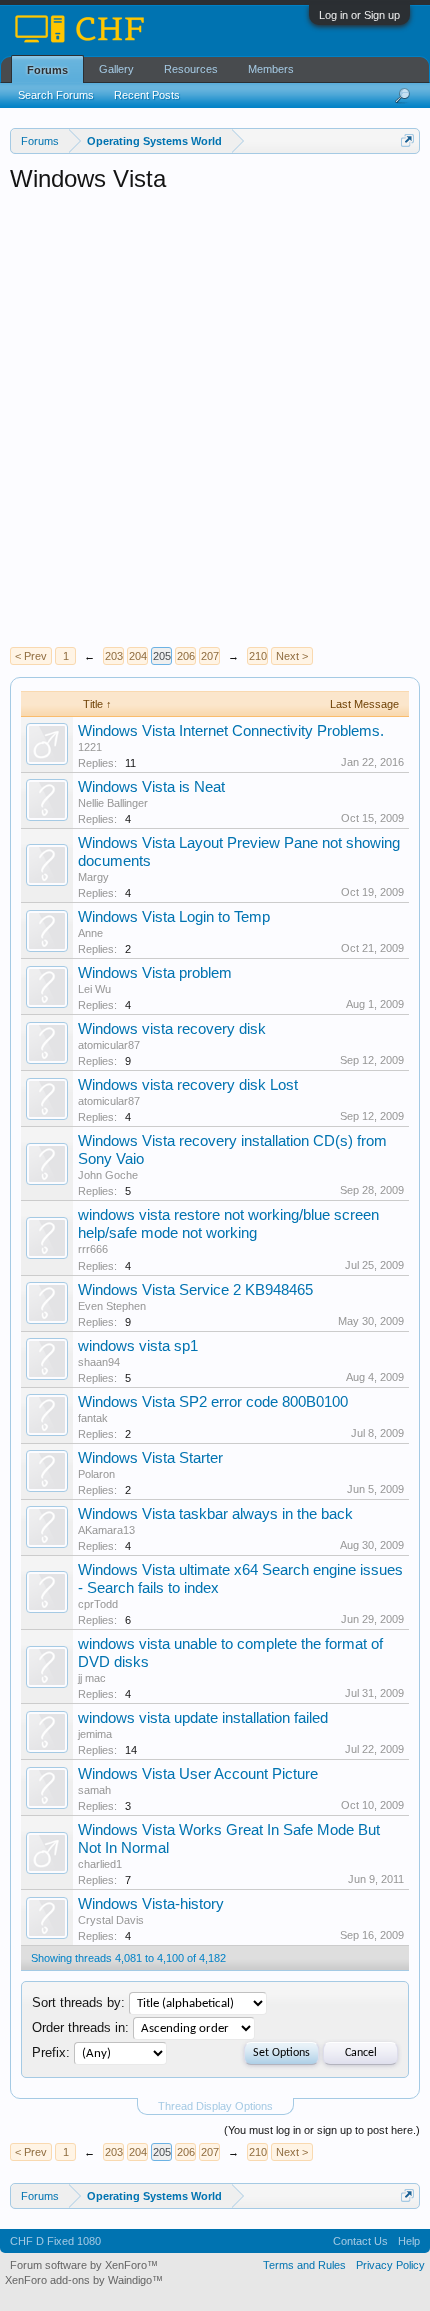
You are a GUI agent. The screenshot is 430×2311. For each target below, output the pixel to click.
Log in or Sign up (359, 15)
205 (162, 656)
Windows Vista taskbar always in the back (215, 1514)
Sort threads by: (78, 2002)
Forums (47, 70)
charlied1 (100, 1864)
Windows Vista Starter (150, 1458)
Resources (191, 69)
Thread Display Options (215, 2106)
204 (138, 656)
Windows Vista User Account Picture (198, 1774)
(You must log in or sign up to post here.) (322, 2130)
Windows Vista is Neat (151, 787)
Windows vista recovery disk (172, 1029)
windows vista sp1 (138, 1346)
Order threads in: (80, 2027)
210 (258, 656)
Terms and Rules (304, 2265)
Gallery (116, 69)
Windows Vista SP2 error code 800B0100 (213, 1402)
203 (114, 656)
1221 (90, 747)
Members (271, 69)
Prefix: (51, 2052)
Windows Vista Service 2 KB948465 (195, 1290)
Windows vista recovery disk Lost (188, 1085)
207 (210, 656)
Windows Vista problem (155, 973)
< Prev (31, 656)
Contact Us (360, 2241)
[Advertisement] (215, 420)
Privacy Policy (390, 2265)
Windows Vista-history (151, 1904)
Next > (292, 656)
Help (409, 2241)
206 (186, 656)
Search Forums (56, 95)
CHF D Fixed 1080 (55, 2241)
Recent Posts (147, 95)
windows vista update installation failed (203, 1718)
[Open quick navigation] (407, 140)
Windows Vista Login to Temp (174, 917)
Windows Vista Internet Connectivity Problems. (231, 731)
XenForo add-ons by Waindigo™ (84, 2280)
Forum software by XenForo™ (84, 2265)
